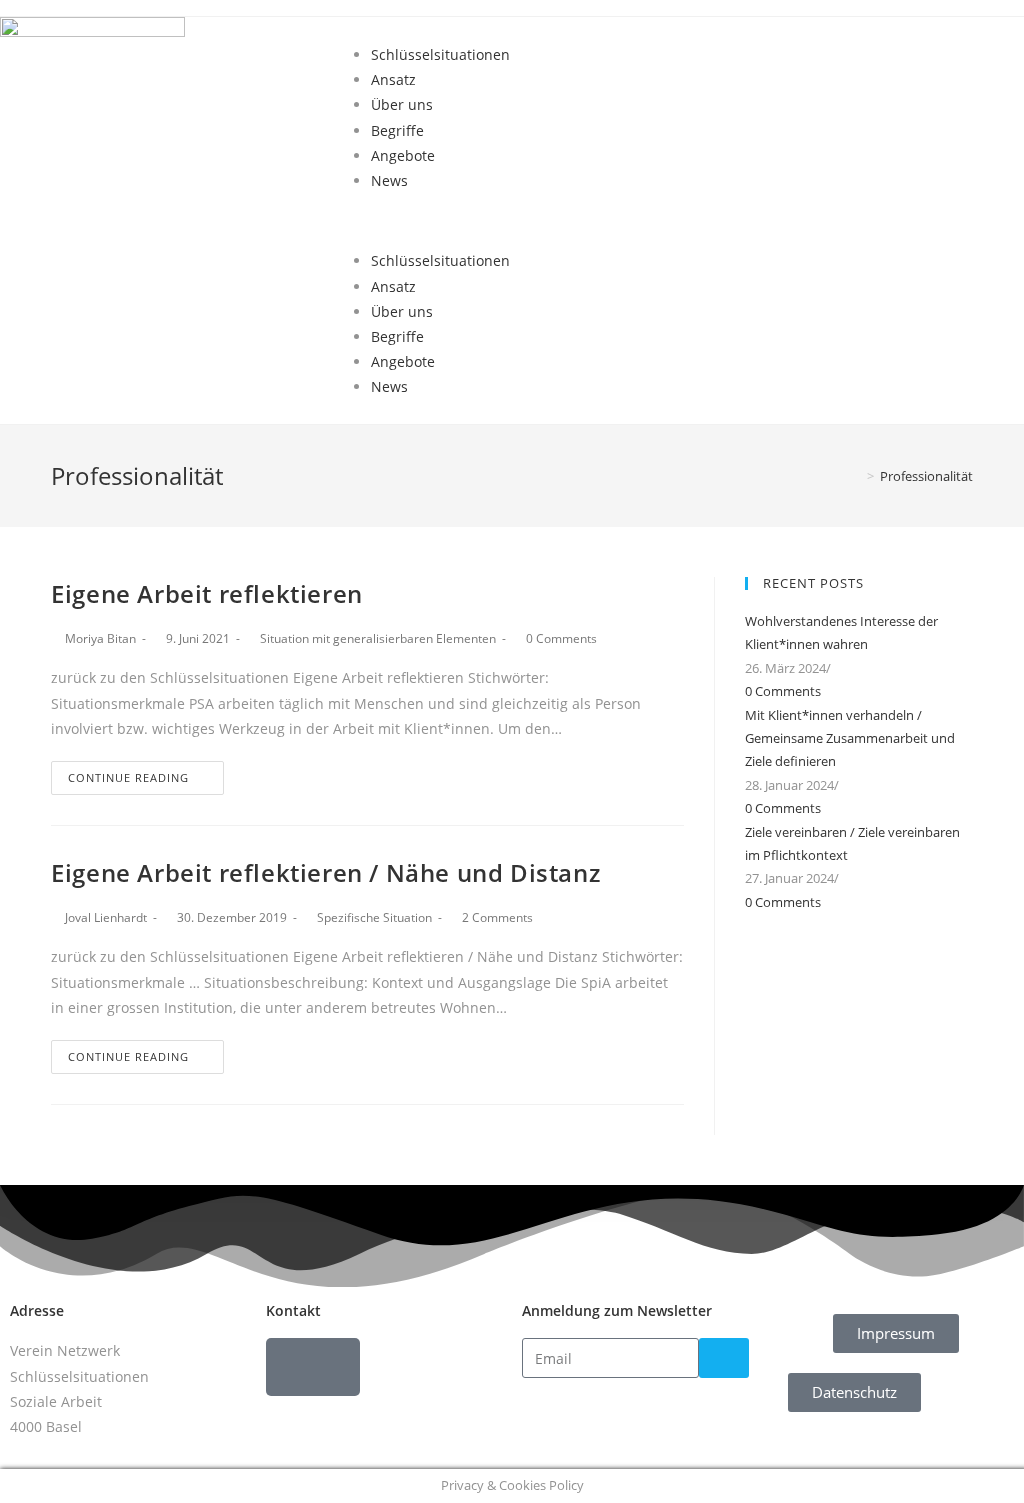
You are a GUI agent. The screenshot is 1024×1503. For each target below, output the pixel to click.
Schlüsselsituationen (440, 54)
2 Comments (497, 917)
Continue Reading (128, 777)
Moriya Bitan (100, 638)
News (389, 180)
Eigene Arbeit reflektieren (207, 593)
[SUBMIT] (724, 1358)
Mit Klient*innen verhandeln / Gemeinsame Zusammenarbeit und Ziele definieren (850, 738)
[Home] (856, 476)
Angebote (403, 155)
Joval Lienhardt (106, 917)
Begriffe (397, 130)
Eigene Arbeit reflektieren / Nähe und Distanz (325, 872)
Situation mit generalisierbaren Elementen (378, 638)
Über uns (402, 104)
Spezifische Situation (374, 917)
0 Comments (561, 638)
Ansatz (393, 79)
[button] (682, 220)
